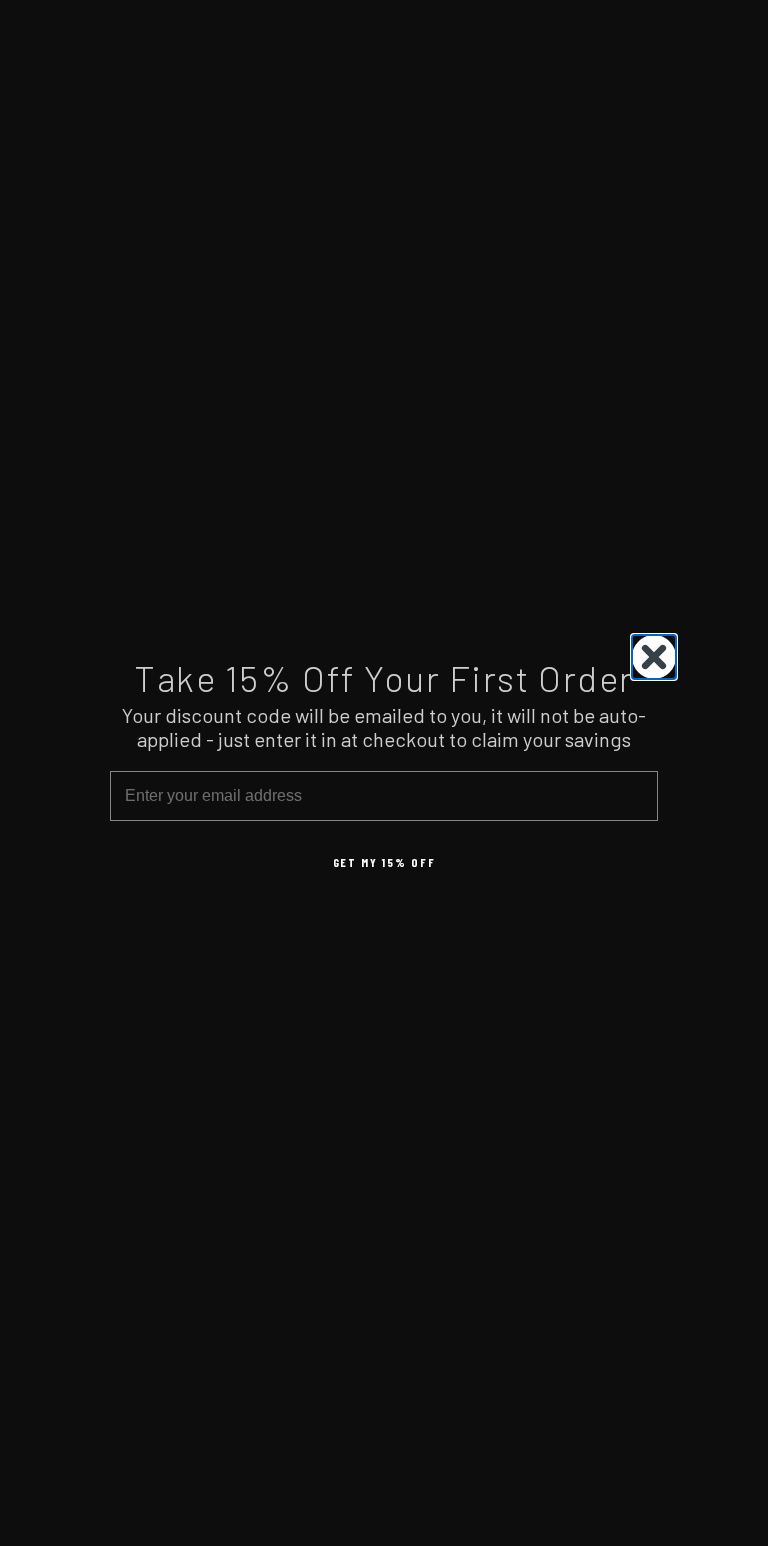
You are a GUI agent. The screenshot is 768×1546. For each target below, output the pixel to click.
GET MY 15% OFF (384, 862)
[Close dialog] (654, 657)
